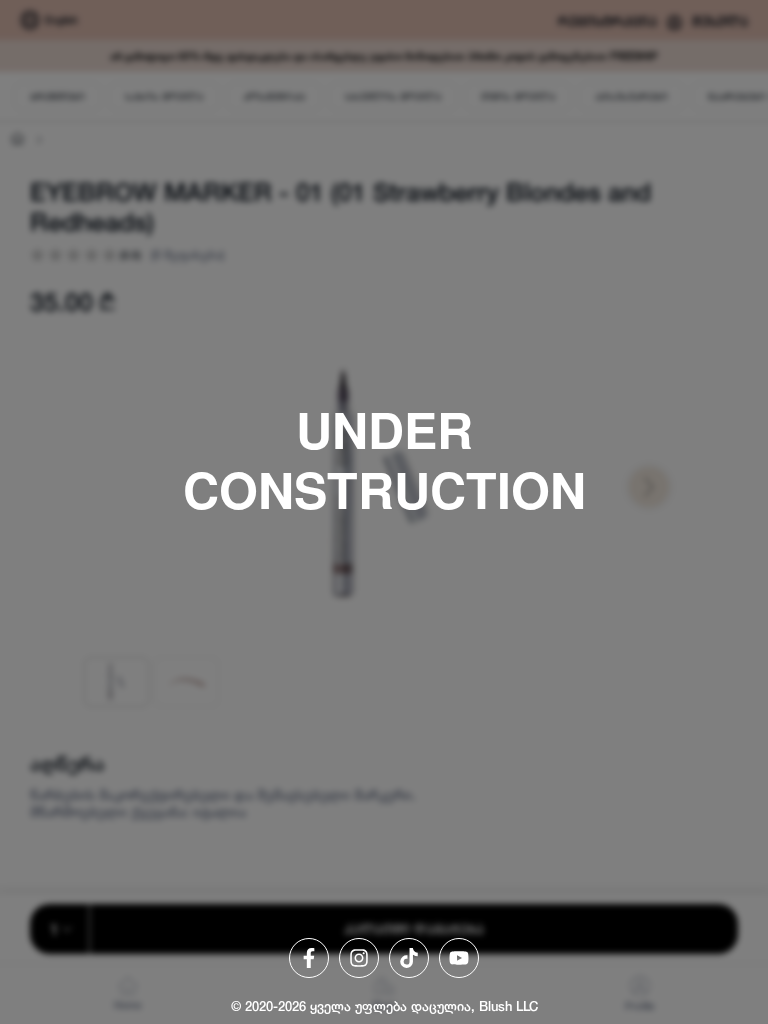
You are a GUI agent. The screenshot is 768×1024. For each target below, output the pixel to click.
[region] (384, 512)
